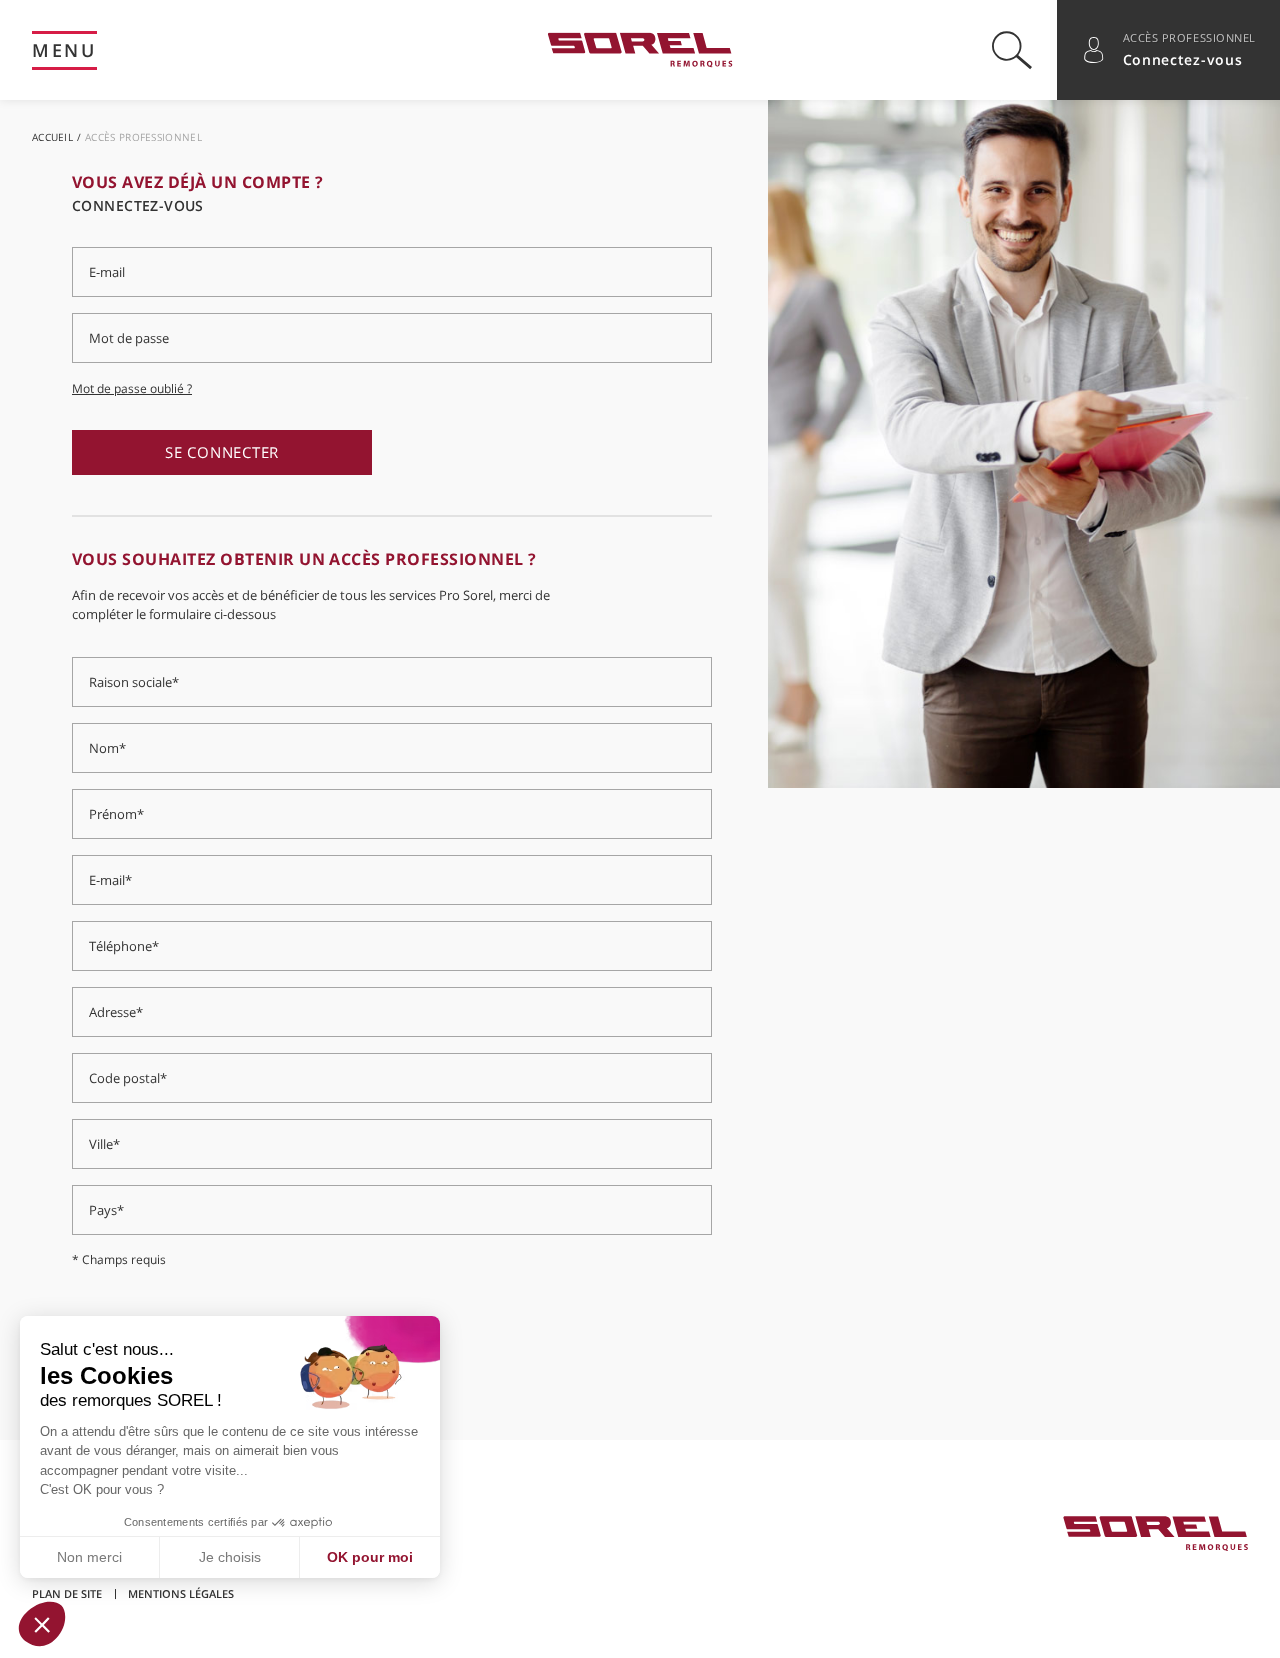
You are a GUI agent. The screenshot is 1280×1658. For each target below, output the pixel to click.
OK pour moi (370, 1557)
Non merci (89, 1557)
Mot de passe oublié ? (132, 388)
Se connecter (222, 452)
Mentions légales (181, 1593)
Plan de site (67, 1593)
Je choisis (230, 1557)
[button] (42, 1624)
